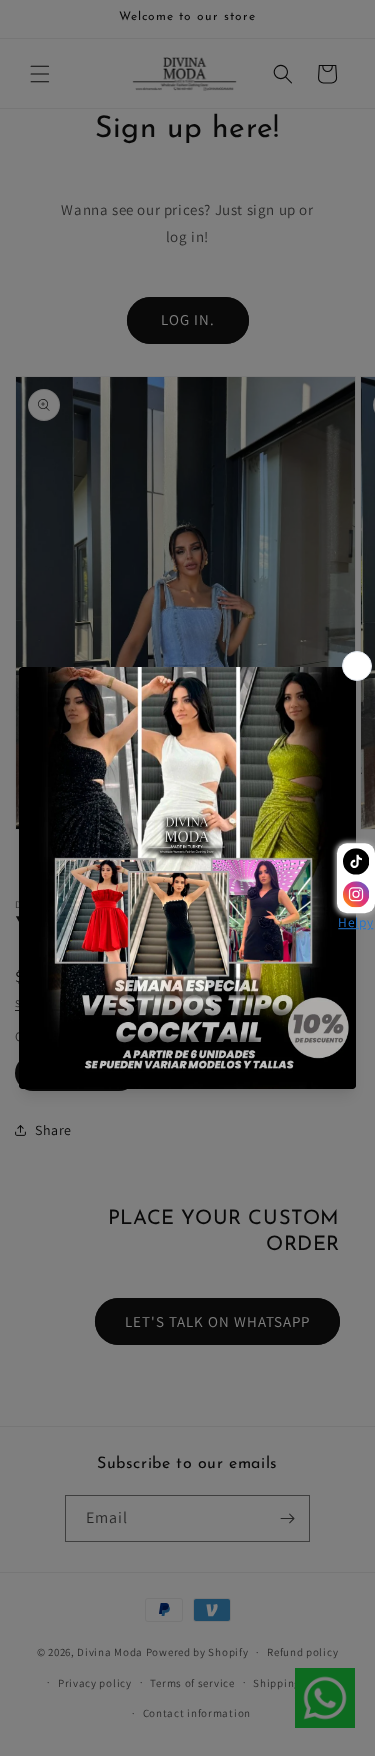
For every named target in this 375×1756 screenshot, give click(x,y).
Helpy (355, 923)
